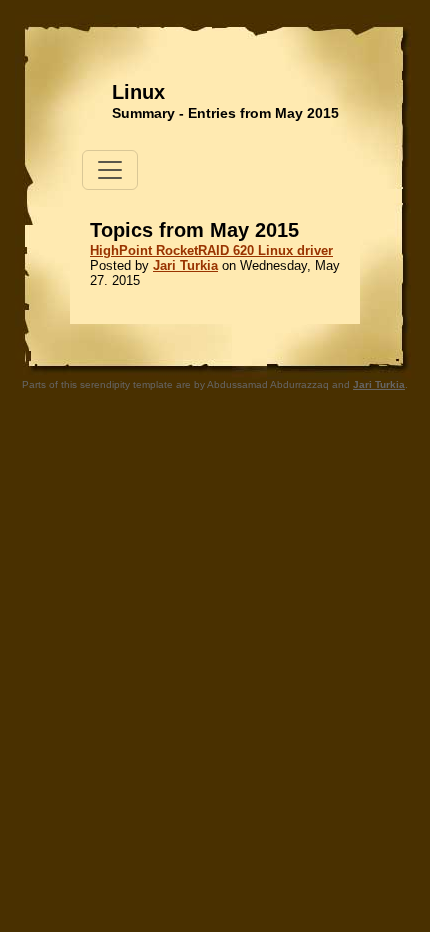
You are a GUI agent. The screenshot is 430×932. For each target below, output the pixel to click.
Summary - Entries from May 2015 (225, 113)
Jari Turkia (185, 265)
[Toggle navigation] (110, 170)
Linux (138, 92)
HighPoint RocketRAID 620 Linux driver (211, 250)
